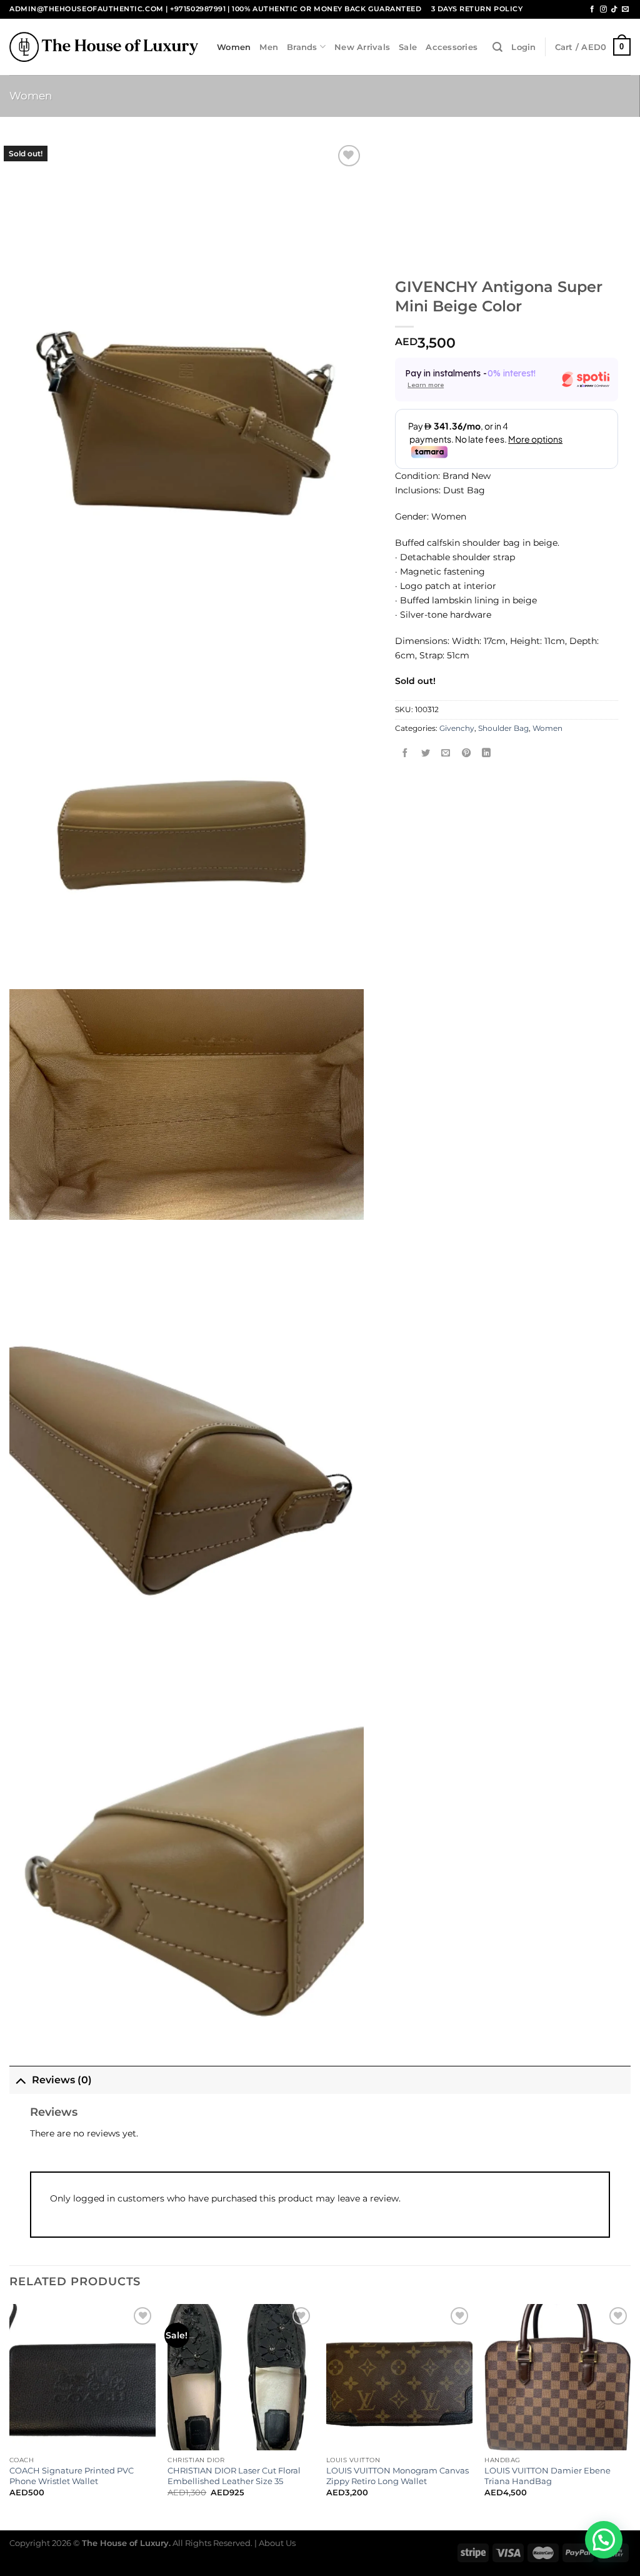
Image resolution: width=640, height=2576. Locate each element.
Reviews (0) (62, 2080)
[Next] (630, 2416)
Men (269, 47)
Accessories (452, 47)
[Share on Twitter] (426, 754)
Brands (302, 47)
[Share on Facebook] (406, 754)
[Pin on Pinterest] (466, 754)
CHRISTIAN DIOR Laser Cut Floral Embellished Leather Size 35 (234, 2476)
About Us (277, 2543)
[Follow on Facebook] (592, 9)
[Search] (497, 47)
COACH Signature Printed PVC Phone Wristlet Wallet (72, 2476)
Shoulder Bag (503, 728)
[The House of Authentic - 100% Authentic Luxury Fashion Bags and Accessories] (104, 47)
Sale (408, 47)
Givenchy (457, 728)
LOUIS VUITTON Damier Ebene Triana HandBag (547, 2476)
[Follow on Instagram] (603, 9)
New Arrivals (362, 47)
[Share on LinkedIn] (487, 754)
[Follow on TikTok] (614, 9)
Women (234, 47)
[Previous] (10, 2416)
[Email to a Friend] (446, 754)
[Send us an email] (625, 9)
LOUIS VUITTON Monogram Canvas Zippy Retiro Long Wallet (397, 2476)
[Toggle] (20, 2080)
